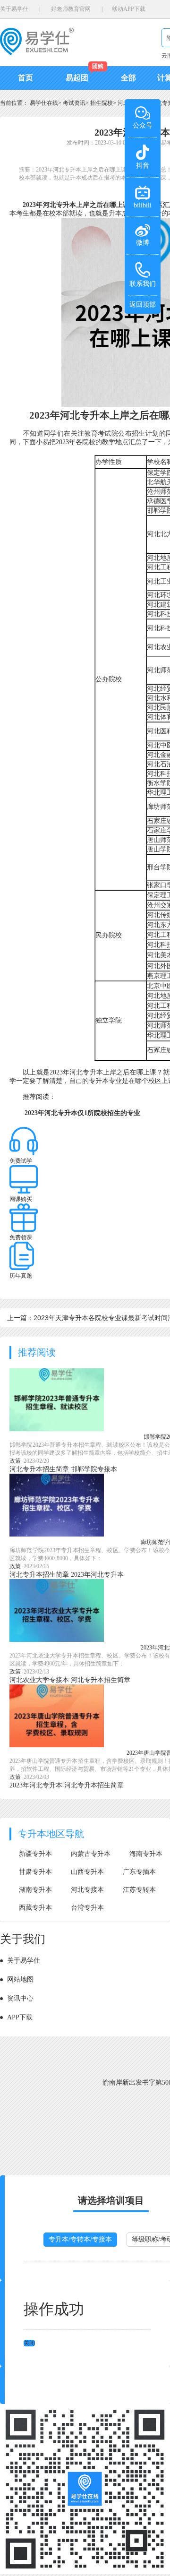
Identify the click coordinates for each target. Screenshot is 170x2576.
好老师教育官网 (71, 9)
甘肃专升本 (35, 1872)
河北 (123, 103)
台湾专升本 (87, 1908)
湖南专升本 (35, 1890)
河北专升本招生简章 (39, 1469)
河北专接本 (87, 1890)
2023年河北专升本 (97, 1575)
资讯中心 (20, 1998)
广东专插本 (139, 1872)
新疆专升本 (35, 1854)
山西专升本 (87, 1872)
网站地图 (20, 1979)
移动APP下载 (129, 9)
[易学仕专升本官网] (37, 52)
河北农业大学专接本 (39, 1680)
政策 (15, 1461)
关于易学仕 (14, 9)
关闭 (29, 2343)
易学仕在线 (44, 103)
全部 (128, 78)
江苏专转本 (139, 1890)
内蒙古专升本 (91, 1854)
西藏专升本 (35, 1908)
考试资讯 (74, 103)
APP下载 (20, 2017)
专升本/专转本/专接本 (80, 2239)
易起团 (77, 78)
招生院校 (102, 103)
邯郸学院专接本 (94, 1469)
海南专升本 (146, 1854)
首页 (25, 78)
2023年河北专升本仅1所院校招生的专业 (82, 1113)
